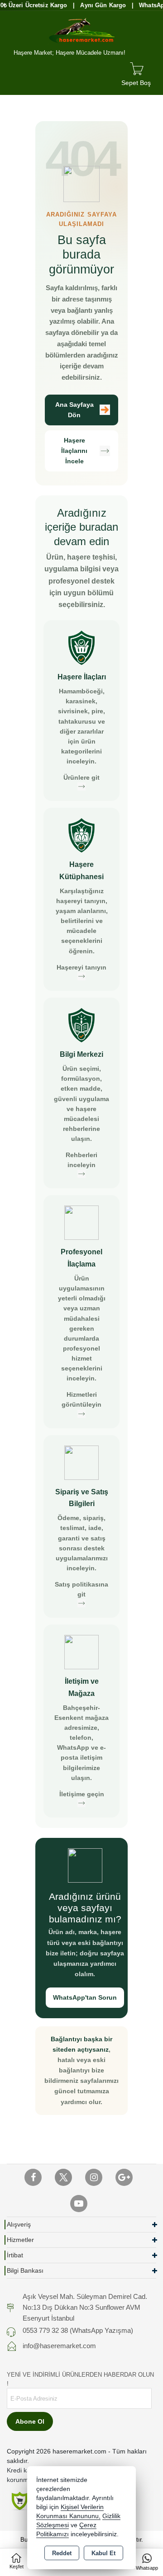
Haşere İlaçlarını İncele (74, 451)
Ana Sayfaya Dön (74, 410)
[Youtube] (79, 2204)
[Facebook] (33, 2177)
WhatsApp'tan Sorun (85, 1997)
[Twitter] (63, 2177)
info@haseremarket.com (59, 2346)
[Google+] (124, 2177)
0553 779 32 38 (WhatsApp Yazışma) (78, 2330)
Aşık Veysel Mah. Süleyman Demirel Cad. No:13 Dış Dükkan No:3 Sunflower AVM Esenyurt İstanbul (85, 2307)
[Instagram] (94, 2177)
